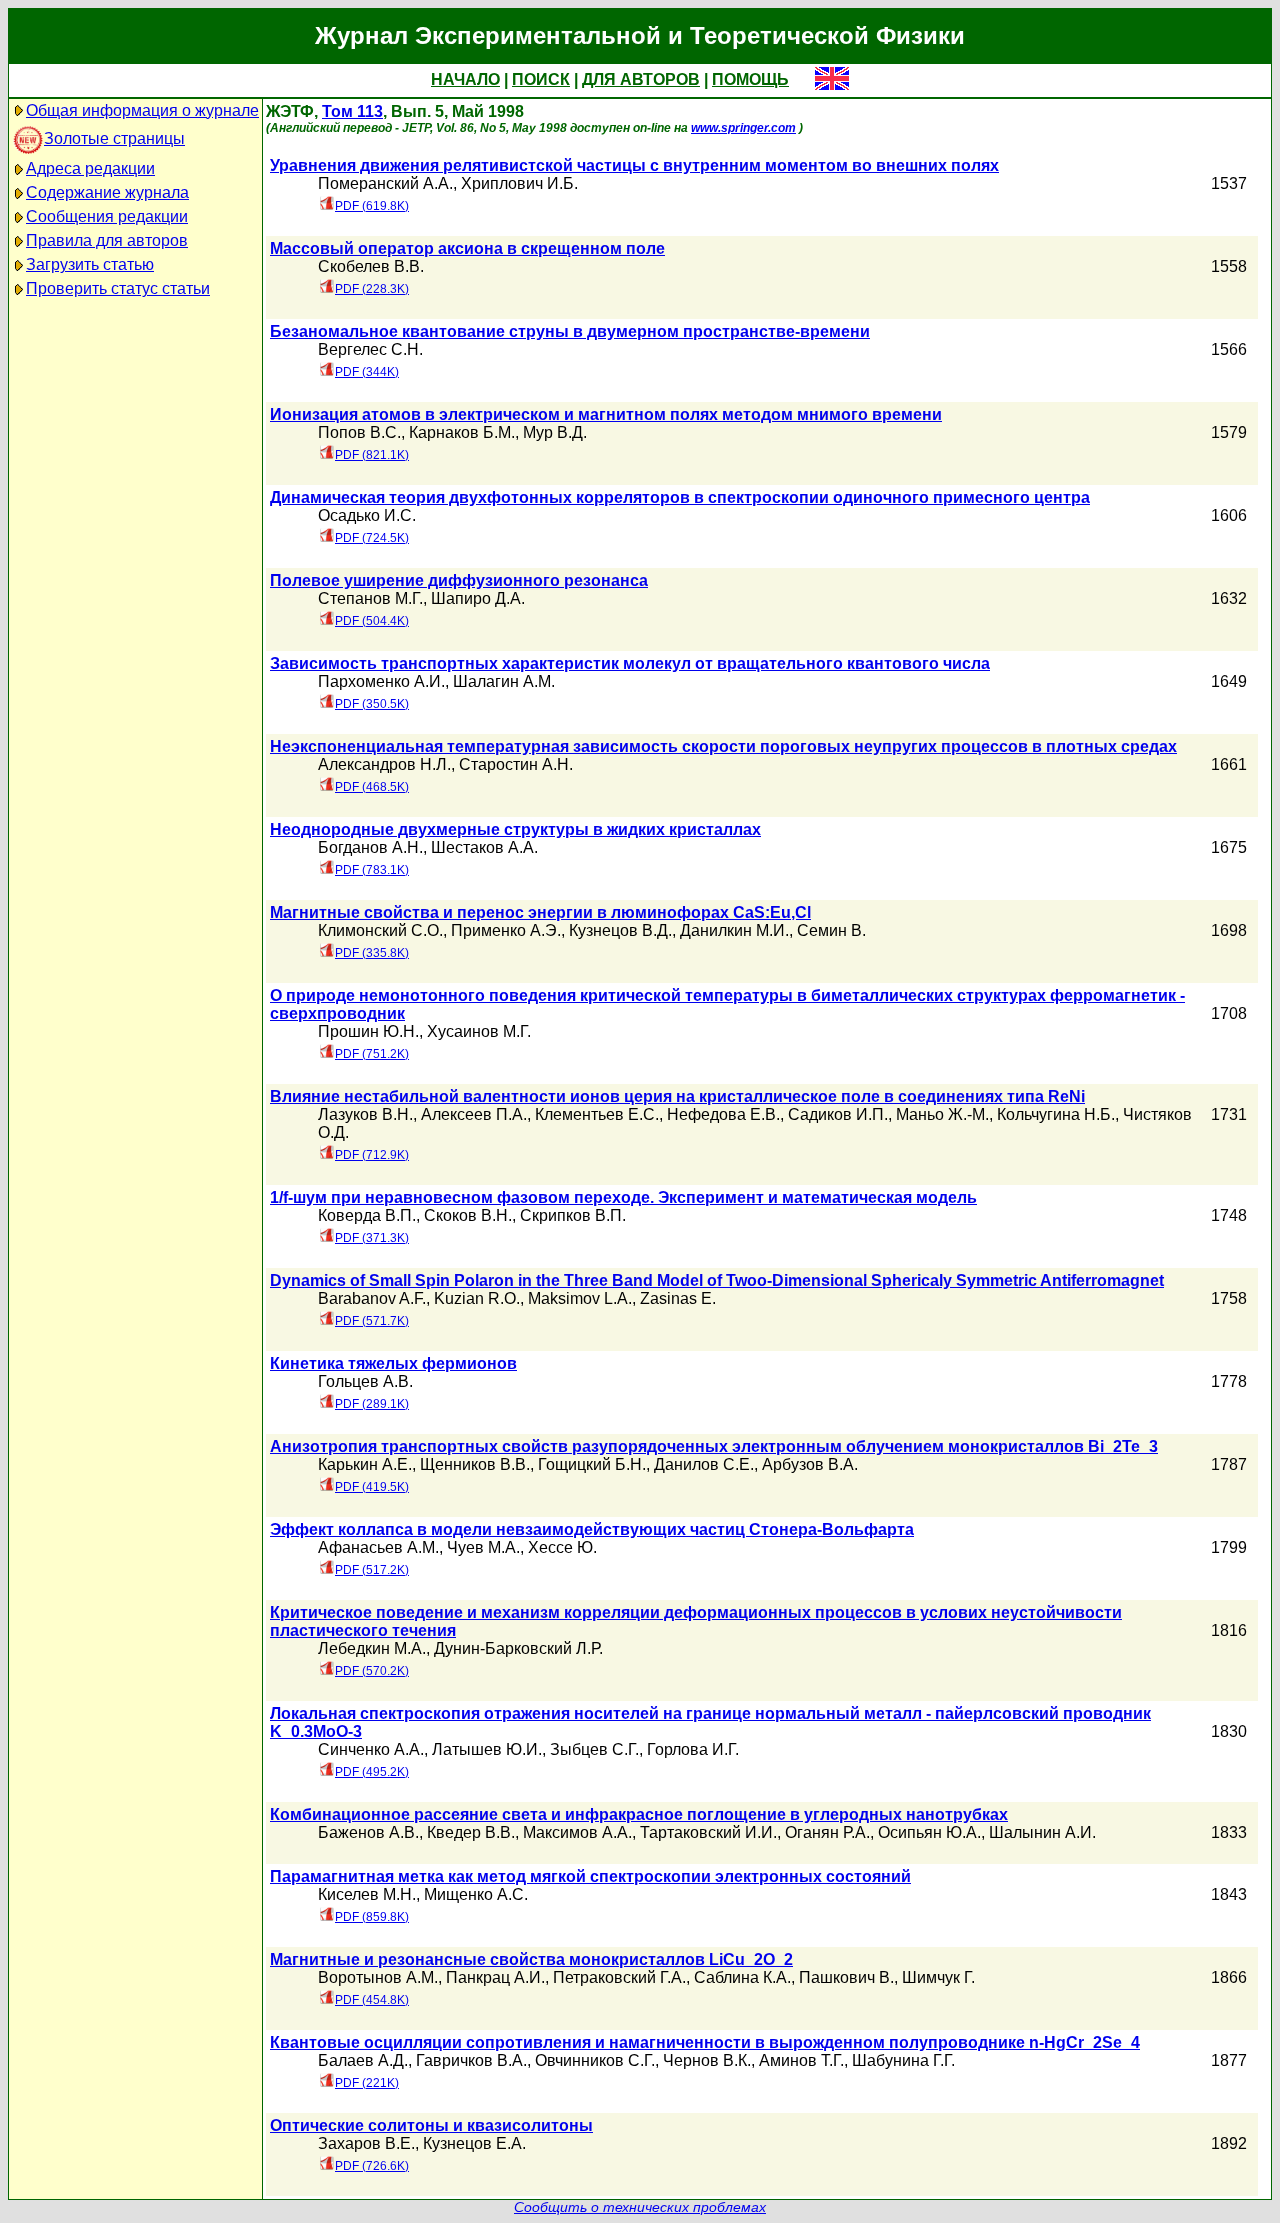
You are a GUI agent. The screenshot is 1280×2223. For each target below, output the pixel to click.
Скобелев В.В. (371, 266)
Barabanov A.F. (372, 1298)
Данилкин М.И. (734, 930)
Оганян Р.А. (827, 1832)
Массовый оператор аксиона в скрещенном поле (467, 248)
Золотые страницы (114, 138)
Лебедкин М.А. (372, 1648)
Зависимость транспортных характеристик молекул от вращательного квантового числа (630, 663)
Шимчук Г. (938, 1977)
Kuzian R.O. (477, 1298)
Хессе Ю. (562, 1547)
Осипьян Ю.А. (929, 1832)
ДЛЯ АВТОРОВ (641, 79)
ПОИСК (541, 79)
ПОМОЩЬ (750, 79)
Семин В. (831, 930)
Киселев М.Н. (367, 1894)
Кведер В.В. (471, 1832)
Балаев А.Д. (363, 2060)
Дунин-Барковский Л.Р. (518, 1648)
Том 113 (352, 111)
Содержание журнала (107, 192)
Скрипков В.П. (573, 1215)
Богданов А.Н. (370, 847)
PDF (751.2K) (372, 1054)
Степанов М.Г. (370, 598)
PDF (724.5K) (372, 538)
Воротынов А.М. (378, 1977)
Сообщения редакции (107, 216)
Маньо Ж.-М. (942, 1114)
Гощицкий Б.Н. (592, 1464)
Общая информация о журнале (142, 110)
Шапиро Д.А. (478, 598)
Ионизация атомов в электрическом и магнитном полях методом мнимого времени (606, 414)
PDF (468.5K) (372, 787)
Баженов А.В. (368, 1832)
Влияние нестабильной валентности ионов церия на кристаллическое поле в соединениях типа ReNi (677, 1096)
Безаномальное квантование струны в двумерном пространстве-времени (570, 331)
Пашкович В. (846, 1977)
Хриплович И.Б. (519, 183)
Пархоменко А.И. (381, 681)
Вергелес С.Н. (370, 349)
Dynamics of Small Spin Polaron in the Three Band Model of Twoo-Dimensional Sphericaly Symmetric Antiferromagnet (717, 1280)
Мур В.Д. (555, 432)
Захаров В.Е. (366, 2143)
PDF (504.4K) (372, 621)
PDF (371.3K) (372, 1238)
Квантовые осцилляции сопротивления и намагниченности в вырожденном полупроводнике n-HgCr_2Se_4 (705, 2042)
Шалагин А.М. (504, 681)
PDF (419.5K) (372, 1487)
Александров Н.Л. (384, 764)
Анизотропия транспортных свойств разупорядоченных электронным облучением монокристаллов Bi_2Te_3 (714, 1446)
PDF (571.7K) (372, 1321)
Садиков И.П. (838, 1114)
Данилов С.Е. (704, 1464)
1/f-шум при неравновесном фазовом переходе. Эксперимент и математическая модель (623, 1197)
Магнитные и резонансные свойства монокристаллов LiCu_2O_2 (531, 1959)
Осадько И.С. (367, 515)
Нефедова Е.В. (723, 1114)
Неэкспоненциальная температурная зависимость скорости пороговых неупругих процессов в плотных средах (723, 746)
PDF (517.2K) (372, 1570)
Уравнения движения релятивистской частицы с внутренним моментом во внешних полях (634, 165)
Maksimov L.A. (580, 1298)
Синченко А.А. (371, 1749)
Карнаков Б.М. (462, 432)
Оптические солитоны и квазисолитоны (431, 2125)
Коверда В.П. (367, 1215)
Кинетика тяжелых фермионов (393, 1363)
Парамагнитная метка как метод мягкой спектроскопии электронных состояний (590, 1876)
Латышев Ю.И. (487, 1749)
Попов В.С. (359, 432)
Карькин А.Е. (365, 1464)
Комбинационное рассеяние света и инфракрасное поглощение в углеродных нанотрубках (639, 1814)
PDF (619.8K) (372, 206)
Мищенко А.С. (476, 1894)
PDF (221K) (367, 2083)
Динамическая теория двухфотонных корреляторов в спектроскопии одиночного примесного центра (680, 497)
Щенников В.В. (475, 1464)
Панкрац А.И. (495, 1977)
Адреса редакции (90, 168)
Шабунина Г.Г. (903, 2060)
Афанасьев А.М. (378, 1547)
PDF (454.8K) (372, 2000)
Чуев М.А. (483, 1547)
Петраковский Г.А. (619, 1977)
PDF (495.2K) (372, 1772)
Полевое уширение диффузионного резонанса (459, 580)
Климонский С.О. (380, 930)
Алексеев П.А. (474, 1114)
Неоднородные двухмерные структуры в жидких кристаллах (515, 829)
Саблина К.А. (742, 1977)
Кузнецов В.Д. (620, 930)
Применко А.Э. (506, 930)
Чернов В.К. (707, 2060)
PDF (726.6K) (372, 2166)
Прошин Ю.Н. (368, 1031)
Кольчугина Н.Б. (1056, 1114)
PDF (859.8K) (372, 1917)
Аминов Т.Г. (801, 2060)
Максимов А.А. (577, 1832)
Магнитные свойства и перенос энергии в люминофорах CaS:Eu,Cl (540, 912)
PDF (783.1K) (372, 870)
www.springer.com (743, 128)
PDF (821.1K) (372, 455)
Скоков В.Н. (468, 1215)
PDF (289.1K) (372, 1404)
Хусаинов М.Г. (479, 1031)
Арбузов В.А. (810, 1464)
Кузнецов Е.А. (474, 2143)
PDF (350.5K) (372, 704)
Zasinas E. (678, 1298)
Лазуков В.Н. (365, 1114)
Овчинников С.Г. (595, 2060)
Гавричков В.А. (471, 2060)
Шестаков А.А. (484, 847)
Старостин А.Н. (516, 764)
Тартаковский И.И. (708, 1832)
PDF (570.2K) (372, 1671)
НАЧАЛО (465, 79)
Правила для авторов (107, 240)
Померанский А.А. (385, 183)
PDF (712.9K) (372, 1155)
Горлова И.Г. (693, 1749)
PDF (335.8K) (372, 953)
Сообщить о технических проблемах (640, 2207)
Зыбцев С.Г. (594, 1749)
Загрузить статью (90, 264)
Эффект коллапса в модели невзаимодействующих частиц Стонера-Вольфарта (592, 1529)
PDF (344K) (367, 372)
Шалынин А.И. (1042, 1832)
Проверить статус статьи (118, 288)
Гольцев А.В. (365, 1381)
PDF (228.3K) (372, 289)
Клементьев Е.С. (597, 1114)
